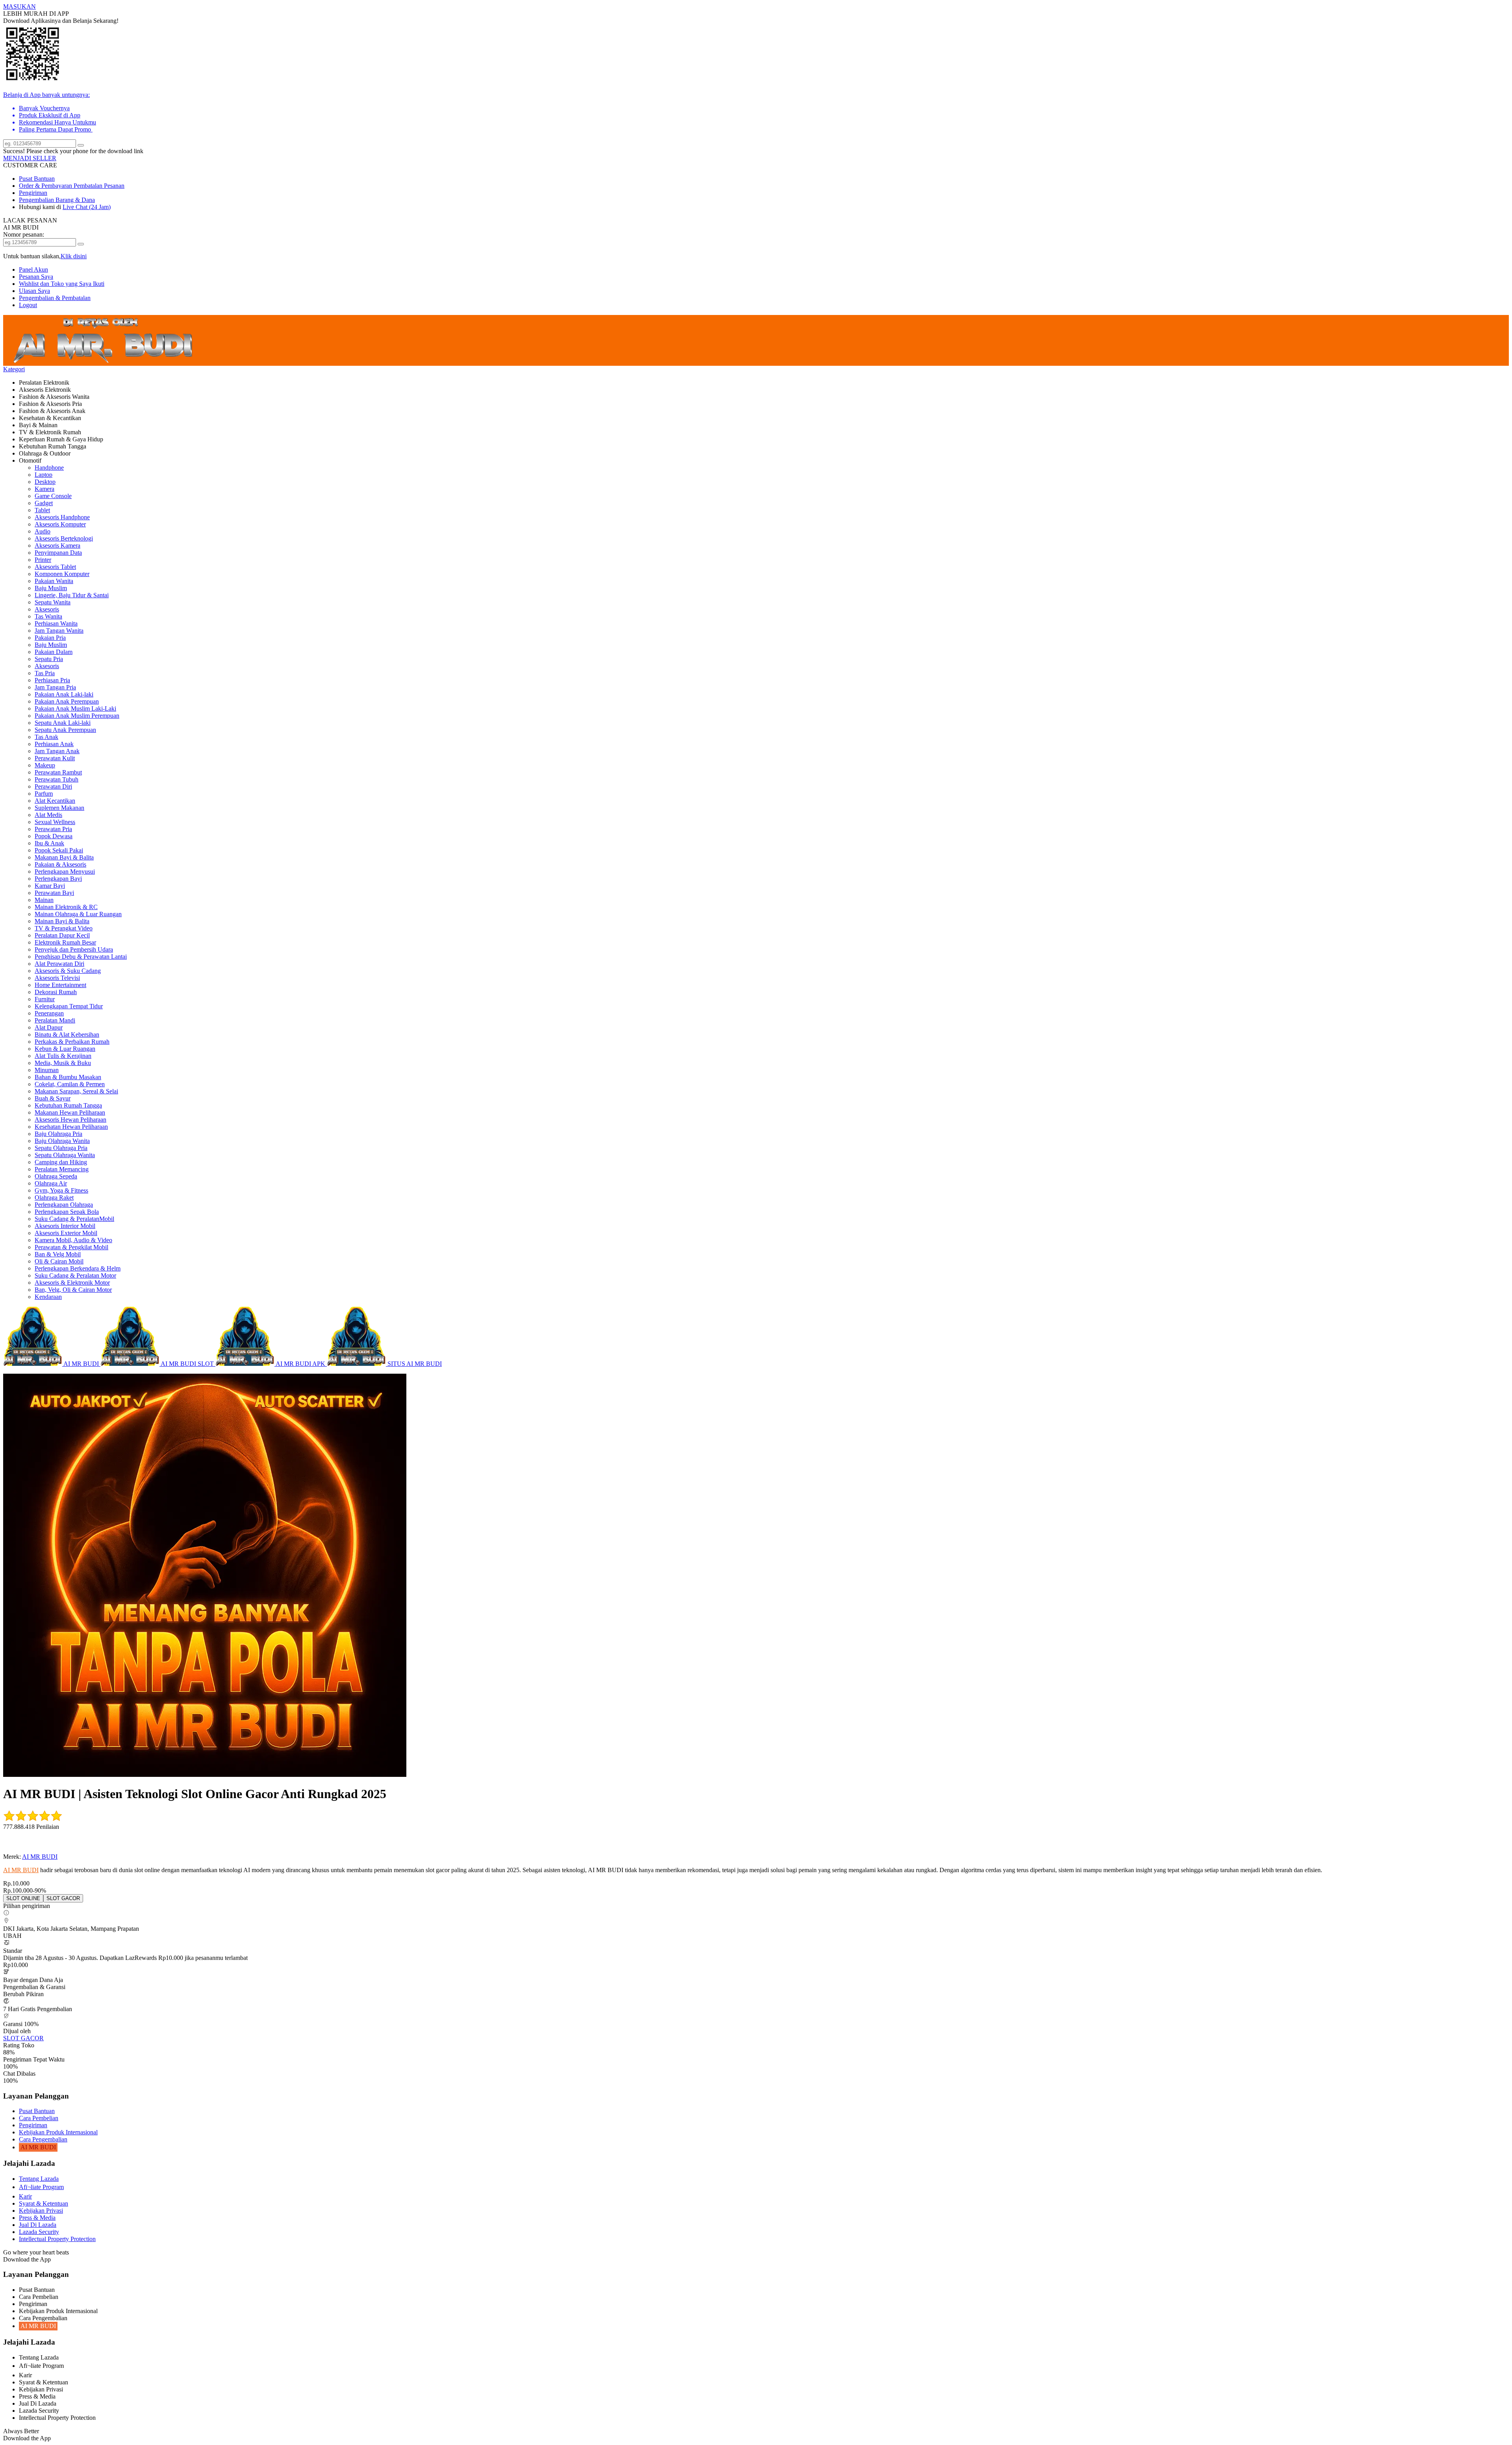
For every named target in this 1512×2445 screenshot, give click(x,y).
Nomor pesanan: (24, 234)
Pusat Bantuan (37, 179)
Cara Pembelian (39, 2118)
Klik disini (74, 256)
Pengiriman (33, 193)
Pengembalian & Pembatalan (55, 298)
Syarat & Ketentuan (44, 2203)
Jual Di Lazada (38, 2225)
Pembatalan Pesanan (99, 186)
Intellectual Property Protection (57, 2239)
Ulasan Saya (34, 291)
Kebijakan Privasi (41, 2211)
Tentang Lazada (39, 2179)
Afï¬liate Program (41, 2187)
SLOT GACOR (23, 2038)
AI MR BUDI (40, 1857)
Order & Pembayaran (46, 186)
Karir (25, 2196)
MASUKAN (19, 6)
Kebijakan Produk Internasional (58, 2132)
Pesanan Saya (36, 277)
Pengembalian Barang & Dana (57, 200)
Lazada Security (39, 2232)
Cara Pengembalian (43, 2139)
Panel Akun (33, 270)
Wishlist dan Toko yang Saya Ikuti (62, 284)
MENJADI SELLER (30, 158)
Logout (28, 305)
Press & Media (37, 2218)
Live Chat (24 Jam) (87, 207)
